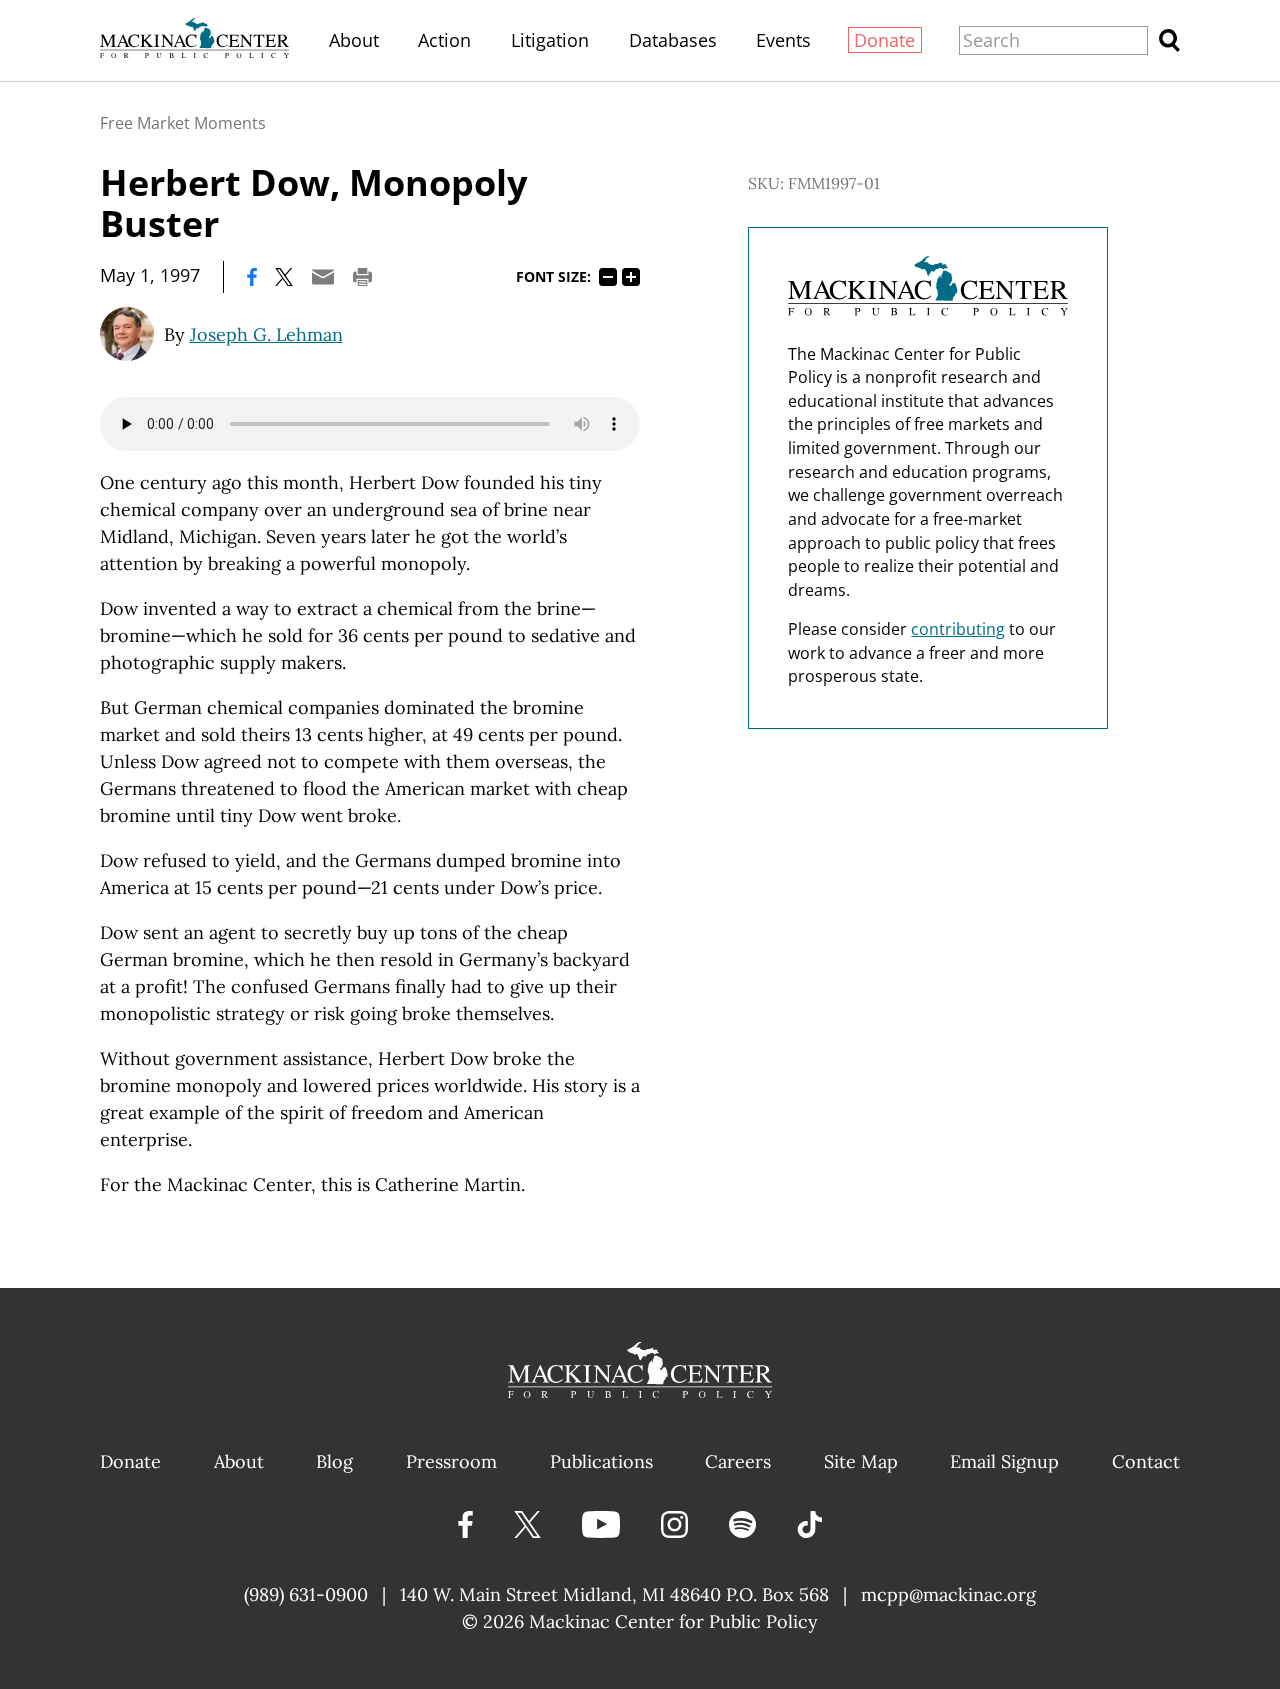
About (354, 40)
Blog (334, 1461)
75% (608, 277)
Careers (738, 1461)
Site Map (861, 1461)
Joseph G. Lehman (266, 334)
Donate (884, 40)
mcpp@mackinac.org (948, 1594)
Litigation (550, 40)
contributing (958, 629)
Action (444, 40)
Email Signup (1004, 1461)
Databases (673, 40)
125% (631, 277)
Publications (601, 1461)
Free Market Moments (183, 123)
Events (783, 40)
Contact (1146, 1461)
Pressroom (451, 1461)
